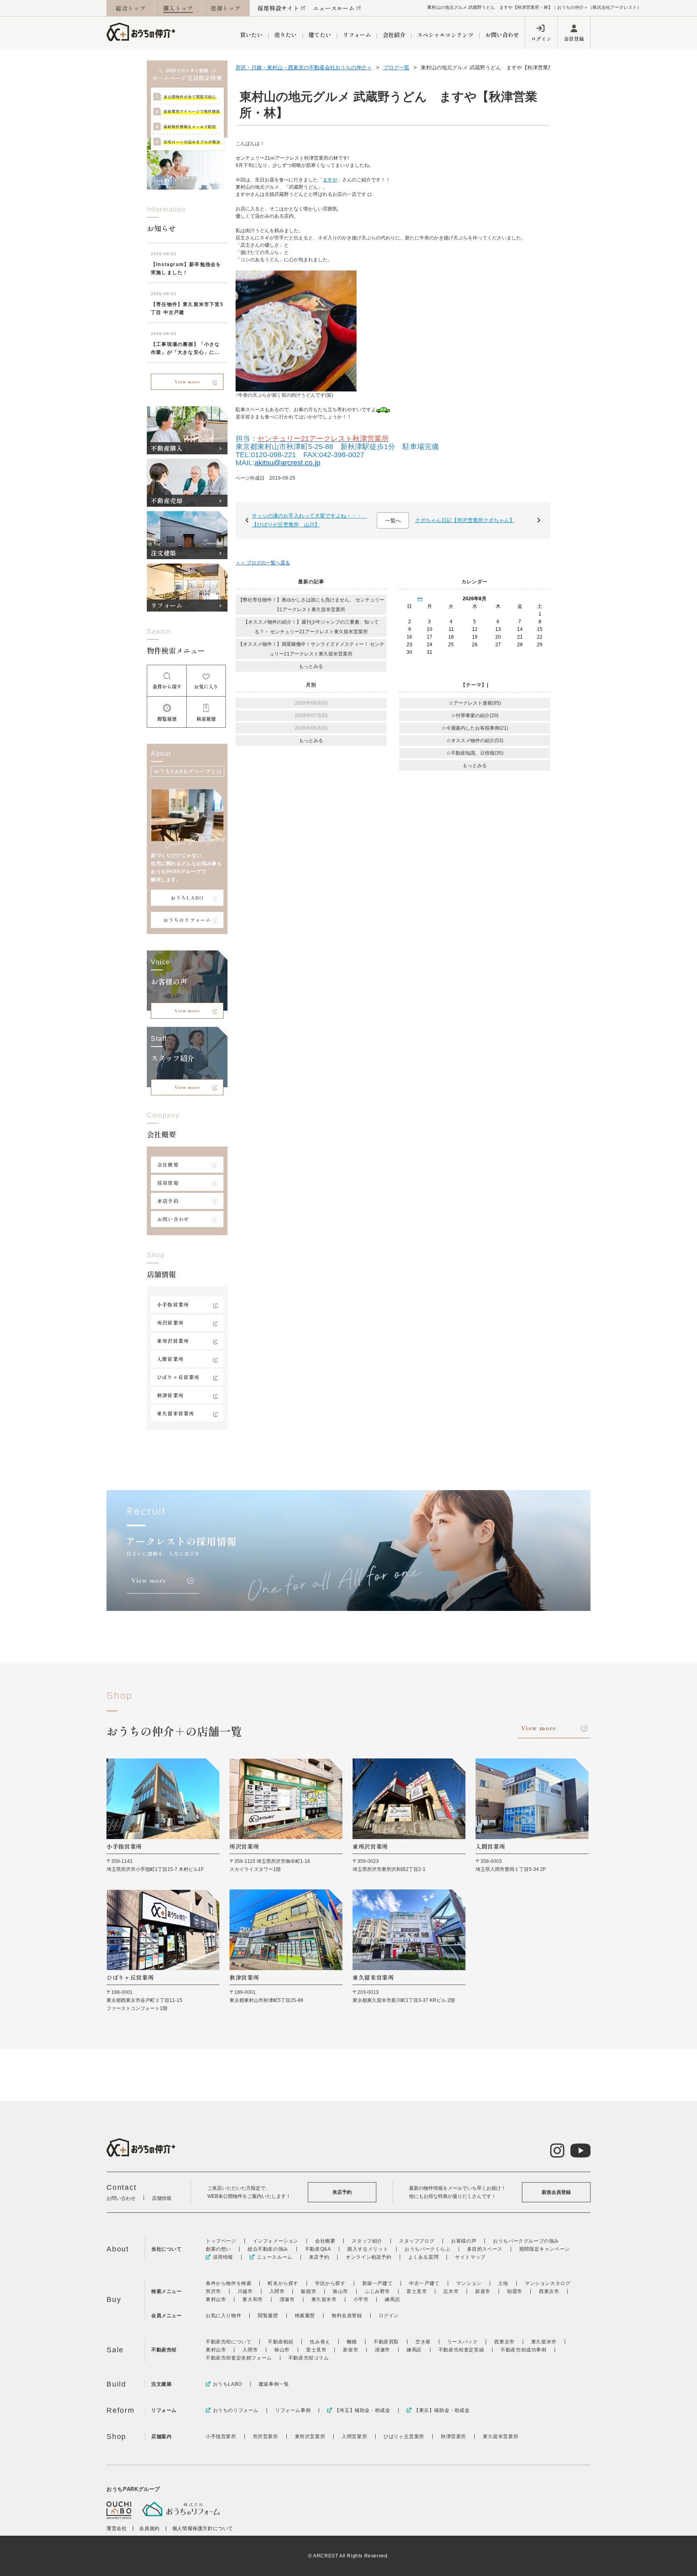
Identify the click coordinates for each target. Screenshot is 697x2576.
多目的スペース (485, 2249)
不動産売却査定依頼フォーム (239, 2358)
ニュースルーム (334, 8)
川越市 (245, 2291)
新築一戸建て (378, 2283)
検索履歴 (305, 2316)
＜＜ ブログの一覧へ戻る (263, 563)
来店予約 (168, 1201)
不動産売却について (229, 2342)
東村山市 (216, 2299)
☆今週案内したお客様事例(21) (475, 728)
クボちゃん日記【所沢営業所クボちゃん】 (465, 520)
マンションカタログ (548, 2283)
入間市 (277, 2291)
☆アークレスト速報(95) (475, 703)
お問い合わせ (502, 35)
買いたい (251, 35)
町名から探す (283, 2283)
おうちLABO (187, 898)
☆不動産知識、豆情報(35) (475, 753)
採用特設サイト (279, 8)
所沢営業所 (170, 1322)
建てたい (320, 35)
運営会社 (117, 2528)
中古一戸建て (424, 2283)
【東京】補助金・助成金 (442, 2410)
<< (420, 599)
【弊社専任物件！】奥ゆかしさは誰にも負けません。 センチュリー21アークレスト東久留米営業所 (311, 605)
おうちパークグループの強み (526, 2241)
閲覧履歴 (268, 2316)
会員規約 (149, 2528)
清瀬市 (287, 2299)
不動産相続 (281, 2342)
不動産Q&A (318, 2249)
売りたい (286, 35)
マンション (469, 2283)
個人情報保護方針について (203, 2528)
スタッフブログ (417, 2241)
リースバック (463, 2342)
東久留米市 (324, 2299)
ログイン (541, 38)
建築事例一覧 (274, 2384)
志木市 (451, 2291)
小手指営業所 (173, 1304)
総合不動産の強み (268, 2249)
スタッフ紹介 (367, 2241)
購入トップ (178, 8)
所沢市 (213, 2291)
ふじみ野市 (377, 2291)
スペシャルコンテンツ (445, 35)
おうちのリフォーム (187, 920)
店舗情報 (162, 2198)
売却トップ (225, 8)
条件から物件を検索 (229, 2283)
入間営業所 (170, 1359)
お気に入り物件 (223, 2316)
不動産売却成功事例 (523, 2350)
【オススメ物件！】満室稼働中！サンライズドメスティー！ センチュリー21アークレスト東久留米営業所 (311, 649)
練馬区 (392, 2299)
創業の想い (218, 2249)
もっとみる (311, 666)
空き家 (423, 2342)
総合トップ (131, 8)
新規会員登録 (556, 2192)
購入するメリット (368, 2249)
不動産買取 (386, 2342)
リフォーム (357, 35)
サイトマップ (470, 2257)
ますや (330, 180)
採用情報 (168, 1183)
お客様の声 (464, 2241)
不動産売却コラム (309, 2358)
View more (187, 382)
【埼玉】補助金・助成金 (362, 2410)
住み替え (320, 2342)
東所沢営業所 (173, 1341)
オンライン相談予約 (368, 2257)
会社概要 (168, 1164)
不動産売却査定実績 (461, 2350)
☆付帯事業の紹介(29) (475, 716)
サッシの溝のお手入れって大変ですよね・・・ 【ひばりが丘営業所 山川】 (309, 520)
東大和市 (253, 2299)
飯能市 (309, 2291)
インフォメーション (276, 2241)
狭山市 (340, 2291)
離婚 (352, 2342)
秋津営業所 (170, 1395)
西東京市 (549, 2291)
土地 (503, 2283)
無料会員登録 (347, 2316)
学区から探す (330, 2283)
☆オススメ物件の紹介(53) (475, 741)
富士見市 (417, 2291)
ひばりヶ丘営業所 (178, 1377)
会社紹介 (394, 35)
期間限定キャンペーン (545, 2249)
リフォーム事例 (293, 2410)
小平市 (361, 2299)
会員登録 (574, 38)
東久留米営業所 (175, 1413)
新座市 (483, 2291)
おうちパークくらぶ (427, 2249)
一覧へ (393, 521)
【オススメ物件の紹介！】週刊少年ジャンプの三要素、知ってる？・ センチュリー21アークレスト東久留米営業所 (311, 627)
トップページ (221, 2241)
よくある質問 (424, 2257)
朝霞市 (515, 2291)
